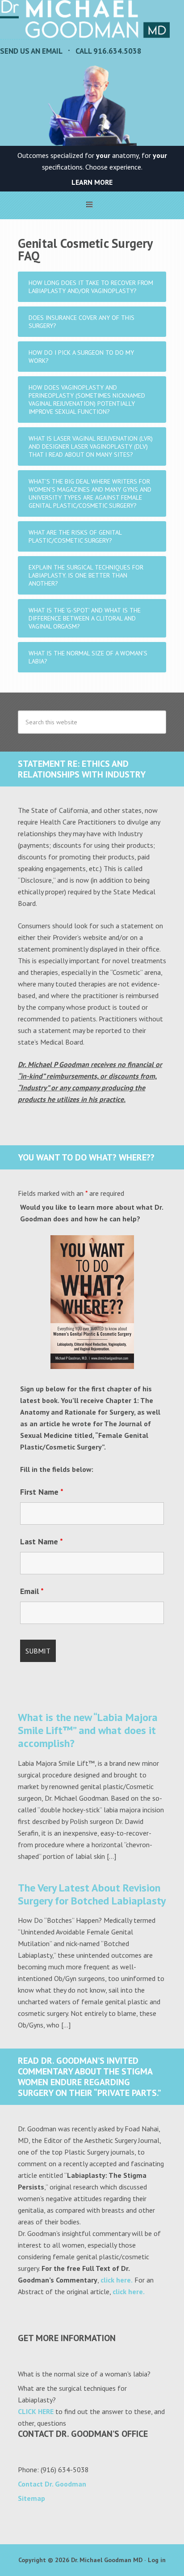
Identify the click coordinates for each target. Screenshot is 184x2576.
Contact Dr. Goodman (52, 2484)
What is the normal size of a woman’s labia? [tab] (88, 657)
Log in (157, 2560)
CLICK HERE (36, 2411)
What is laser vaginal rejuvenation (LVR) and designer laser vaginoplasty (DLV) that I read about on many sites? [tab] (91, 446)
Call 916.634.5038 (109, 51)
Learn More (92, 182)
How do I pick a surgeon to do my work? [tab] (81, 357)
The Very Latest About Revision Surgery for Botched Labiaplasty (92, 1894)
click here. (117, 2280)
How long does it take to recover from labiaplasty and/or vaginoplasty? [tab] (91, 287)
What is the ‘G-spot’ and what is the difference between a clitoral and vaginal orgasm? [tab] (85, 618)
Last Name (42, 1541)
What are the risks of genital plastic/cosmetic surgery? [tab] (75, 536)
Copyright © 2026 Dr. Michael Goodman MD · (83, 2560)
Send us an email (31, 51)
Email (32, 1591)
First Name (42, 1492)
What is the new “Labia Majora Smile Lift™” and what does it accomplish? (88, 1730)
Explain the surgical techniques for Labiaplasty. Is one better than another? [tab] (86, 575)
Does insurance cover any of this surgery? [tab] (82, 322)
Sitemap (31, 2498)
